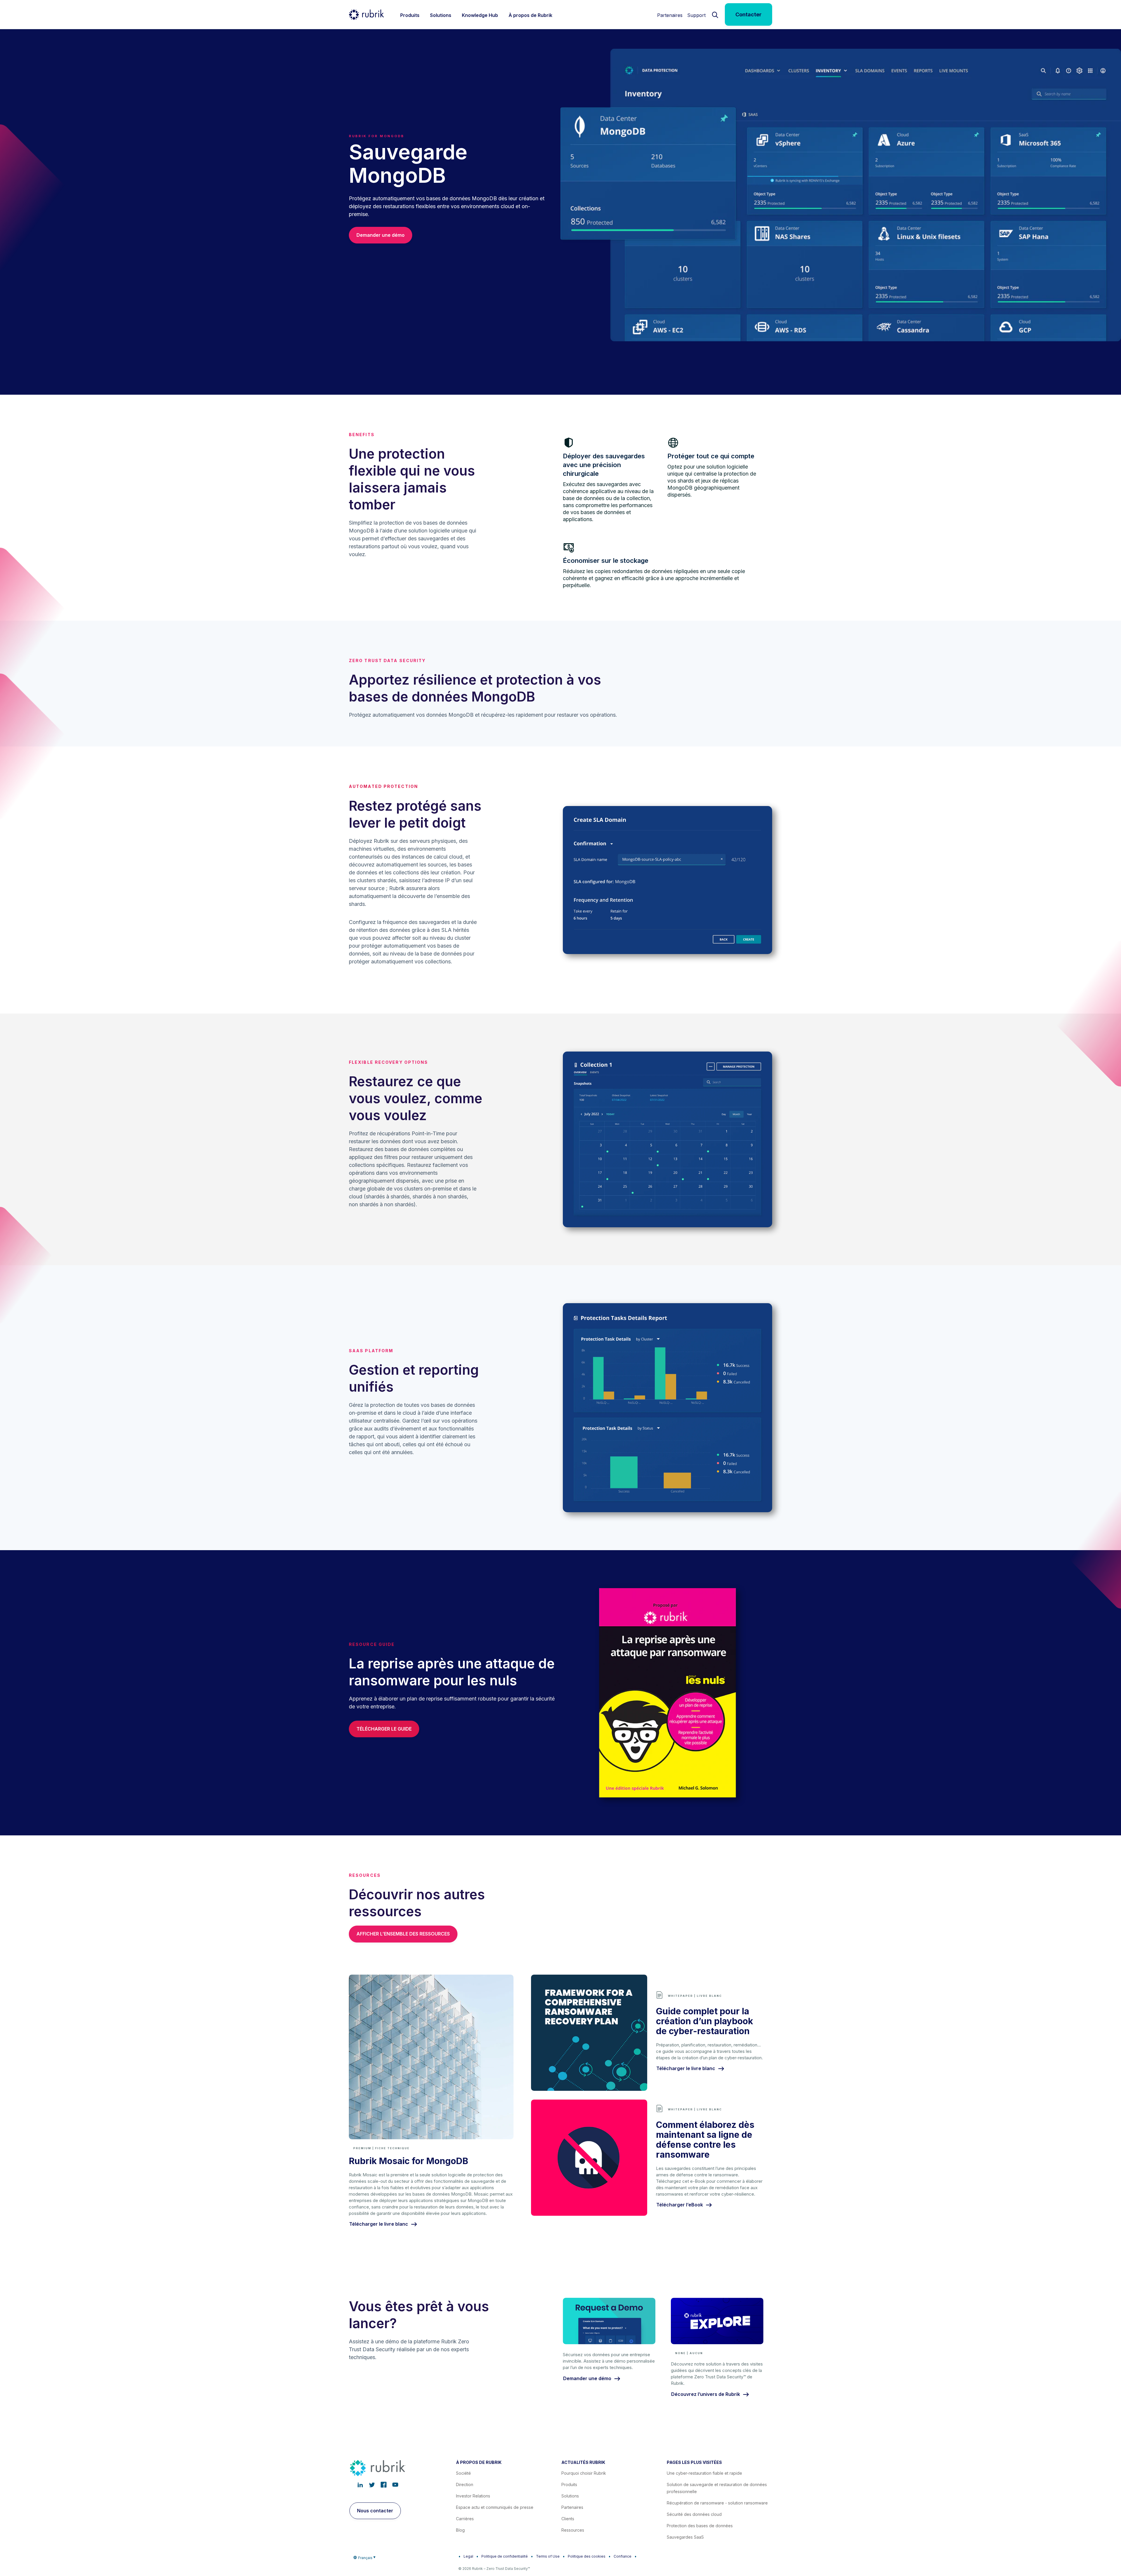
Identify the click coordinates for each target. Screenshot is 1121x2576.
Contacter (749, 14)
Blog (460, 2530)
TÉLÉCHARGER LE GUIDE (384, 1729)
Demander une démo (381, 235)
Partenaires (670, 15)
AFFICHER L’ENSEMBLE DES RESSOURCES (403, 1934)
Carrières (465, 2519)
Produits (569, 2484)
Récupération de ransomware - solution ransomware (717, 2503)
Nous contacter (375, 2511)
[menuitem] (410, 14)
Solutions (570, 2496)
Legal (468, 2556)
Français (365, 2558)
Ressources (573, 2530)
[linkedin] (360, 2485)
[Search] (715, 14)
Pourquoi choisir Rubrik (584, 2473)
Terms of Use (548, 2556)
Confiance (623, 2556)
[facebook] (384, 2485)
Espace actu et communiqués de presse (495, 2507)
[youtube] (395, 2485)
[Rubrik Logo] (366, 15)
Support (696, 15)
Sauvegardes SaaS (685, 2537)
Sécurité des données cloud (694, 2514)
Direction (465, 2484)
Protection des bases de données (700, 2526)
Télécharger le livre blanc (379, 2224)
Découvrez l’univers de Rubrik (706, 2394)
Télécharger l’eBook (680, 2205)
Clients (568, 2519)
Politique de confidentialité (505, 2556)
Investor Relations (473, 2496)
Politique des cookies (587, 2556)
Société (463, 2473)
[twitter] (372, 2485)
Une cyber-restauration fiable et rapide (704, 2473)
